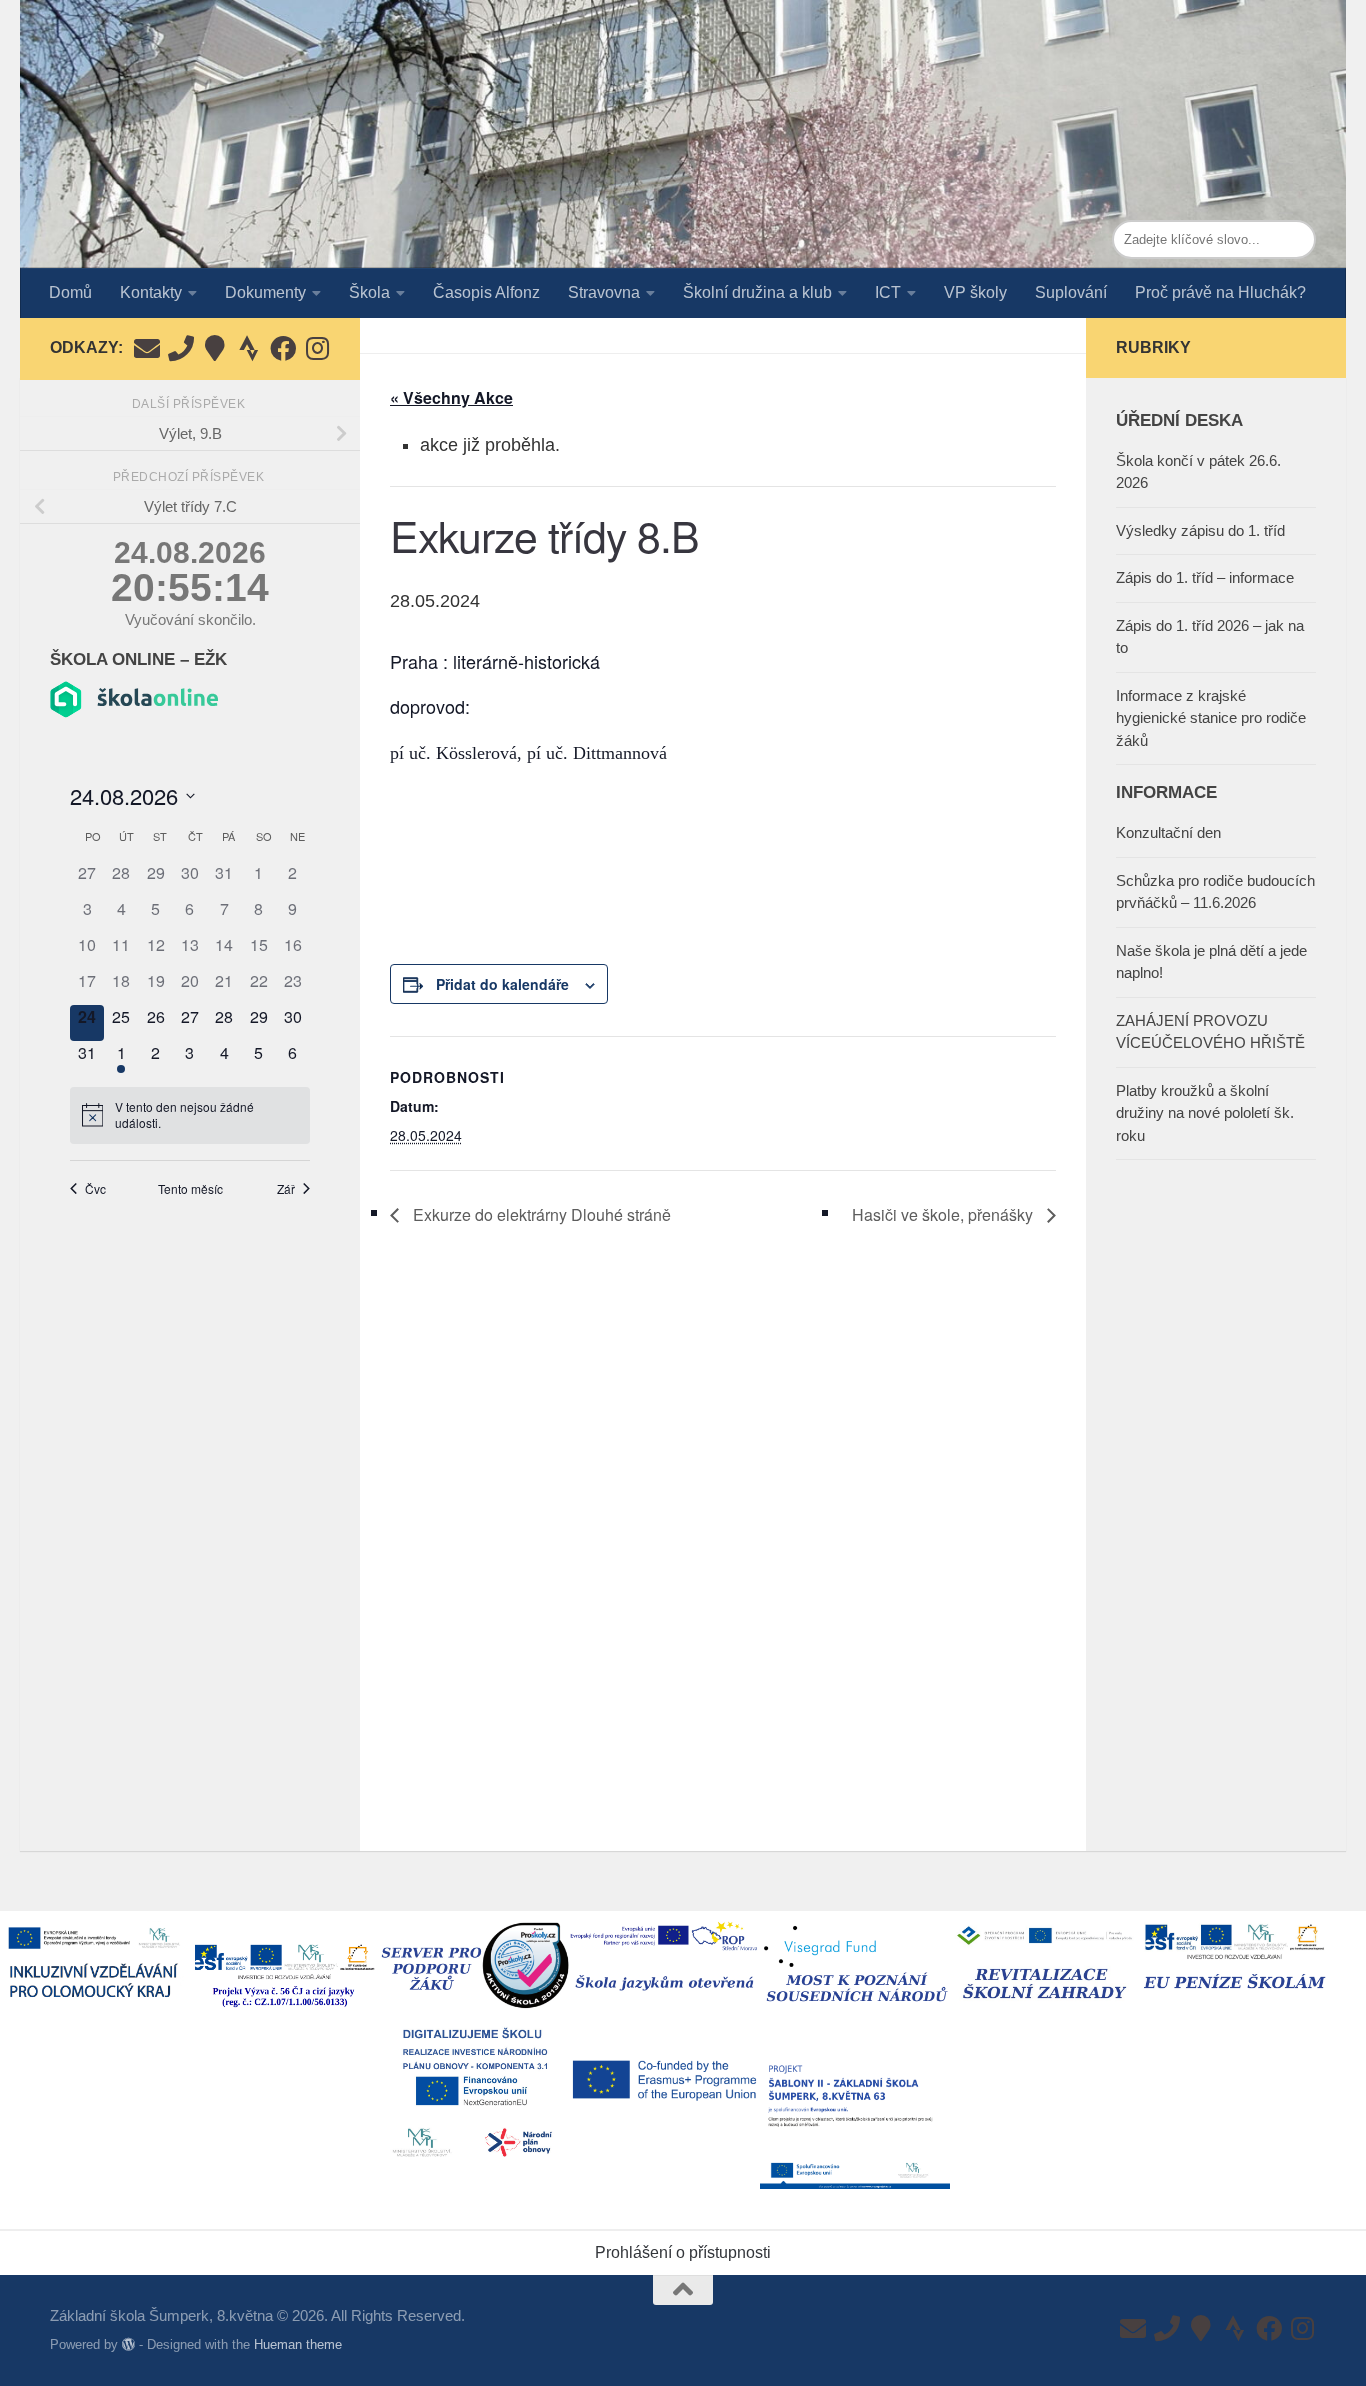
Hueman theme (298, 2344)
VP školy (975, 292)
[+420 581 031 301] (181, 348)
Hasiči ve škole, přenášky (944, 1214)
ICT (888, 292)
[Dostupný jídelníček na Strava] (249, 348)
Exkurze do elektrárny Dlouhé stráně (540, 1214)
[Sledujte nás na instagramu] (317, 348)
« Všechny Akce (451, 397)
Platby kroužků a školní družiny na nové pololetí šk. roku (1205, 1113)
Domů (70, 292)
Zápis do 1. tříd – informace (1205, 577)
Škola (369, 292)
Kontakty (151, 292)
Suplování (1071, 292)
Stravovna (604, 292)
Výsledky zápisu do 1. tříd (1200, 530)
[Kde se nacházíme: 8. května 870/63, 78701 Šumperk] (215, 348)
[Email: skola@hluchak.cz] (147, 348)
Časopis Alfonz (486, 292)
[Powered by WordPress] (128, 2344)
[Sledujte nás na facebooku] (283, 348)
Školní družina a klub (757, 292)
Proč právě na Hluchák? (1220, 292)
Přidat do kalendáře (502, 984)
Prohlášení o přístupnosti (683, 2252)
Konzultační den (1168, 832)
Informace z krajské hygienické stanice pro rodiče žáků (1211, 718)
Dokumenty (265, 292)
